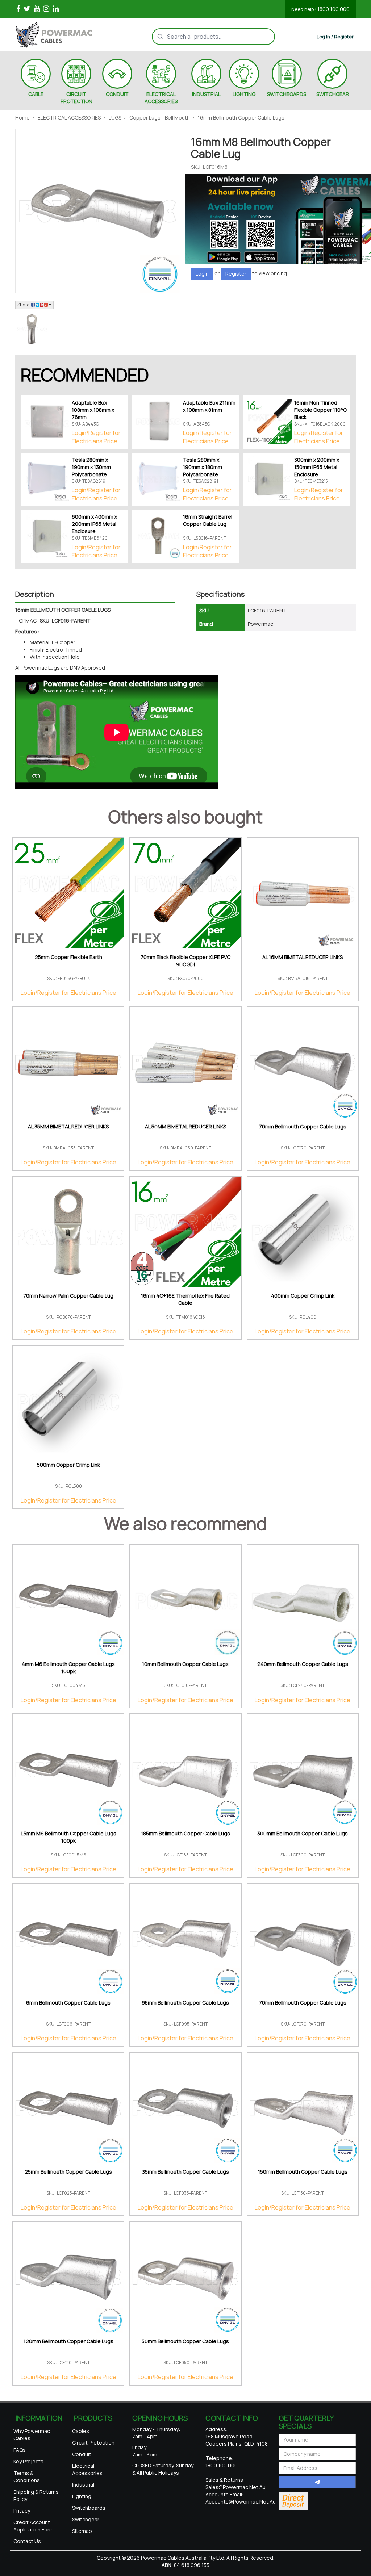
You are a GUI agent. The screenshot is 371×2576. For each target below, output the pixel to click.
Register (236, 274)
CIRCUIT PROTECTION (76, 98)
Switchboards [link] (89, 2508)
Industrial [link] (83, 2485)
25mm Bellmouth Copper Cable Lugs (68, 2172)
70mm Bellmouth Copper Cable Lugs (303, 1126)
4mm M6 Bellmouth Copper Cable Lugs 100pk (68, 1668)
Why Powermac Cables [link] (32, 2435)
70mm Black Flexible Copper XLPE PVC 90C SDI (185, 961)
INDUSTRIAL (206, 94)
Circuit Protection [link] (93, 2443)
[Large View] (32, 329)
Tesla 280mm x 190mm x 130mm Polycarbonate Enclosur (91, 471)
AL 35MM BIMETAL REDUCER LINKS (68, 1126)
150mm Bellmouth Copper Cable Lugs (303, 2172)
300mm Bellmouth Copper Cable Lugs (303, 1833)
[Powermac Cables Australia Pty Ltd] (63, 35)
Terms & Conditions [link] (27, 2477)
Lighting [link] (82, 2496)
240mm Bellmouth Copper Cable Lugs (303, 1664)
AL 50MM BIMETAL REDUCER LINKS (185, 1126)
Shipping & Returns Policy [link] (36, 2495)
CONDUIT (117, 94)
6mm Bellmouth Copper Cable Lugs (68, 2003)
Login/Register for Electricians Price (96, 437)
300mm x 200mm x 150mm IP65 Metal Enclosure (317, 467)
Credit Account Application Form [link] (34, 2526)
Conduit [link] (82, 2454)
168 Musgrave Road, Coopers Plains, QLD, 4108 (237, 2440)
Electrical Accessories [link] (87, 2469)
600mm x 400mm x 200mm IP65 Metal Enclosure (94, 524)
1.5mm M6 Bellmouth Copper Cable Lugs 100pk (68, 1837)
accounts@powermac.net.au (241, 2502)
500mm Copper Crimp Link (68, 1465)
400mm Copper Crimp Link (303, 1296)
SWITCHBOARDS (287, 94)
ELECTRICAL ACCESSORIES (161, 98)
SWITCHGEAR (333, 94)
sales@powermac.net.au (235, 2487)
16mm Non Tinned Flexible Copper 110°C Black (320, 410)
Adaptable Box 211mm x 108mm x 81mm (209, 406)
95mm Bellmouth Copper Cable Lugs (185, 2003)
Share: (24, 305)
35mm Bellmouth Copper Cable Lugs (185, 2172)
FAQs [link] (20, 2450)
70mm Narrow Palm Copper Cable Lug (68, 1296)
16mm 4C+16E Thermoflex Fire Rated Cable (185, 1299)
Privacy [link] (22, 2511)
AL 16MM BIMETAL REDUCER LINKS (303, 957)
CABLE (36, 94)
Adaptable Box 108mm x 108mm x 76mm (93, 410)
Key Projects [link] (28, 2461)
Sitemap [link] (82, 2531)
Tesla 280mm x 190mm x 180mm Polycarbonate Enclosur (203, 471)
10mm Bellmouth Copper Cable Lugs (185, 1664)
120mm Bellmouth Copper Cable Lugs (68, 2341)
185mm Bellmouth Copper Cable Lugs (185, 1833)
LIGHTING (244, 94)
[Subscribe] (317, 2482)
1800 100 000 (320, 9)
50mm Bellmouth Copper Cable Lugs (185, 2341)
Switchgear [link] (86, 2519)
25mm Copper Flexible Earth (68, 957)
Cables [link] (81, 2431)
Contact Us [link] (27, 2541)
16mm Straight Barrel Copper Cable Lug (208, 520)
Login (202, 274)
